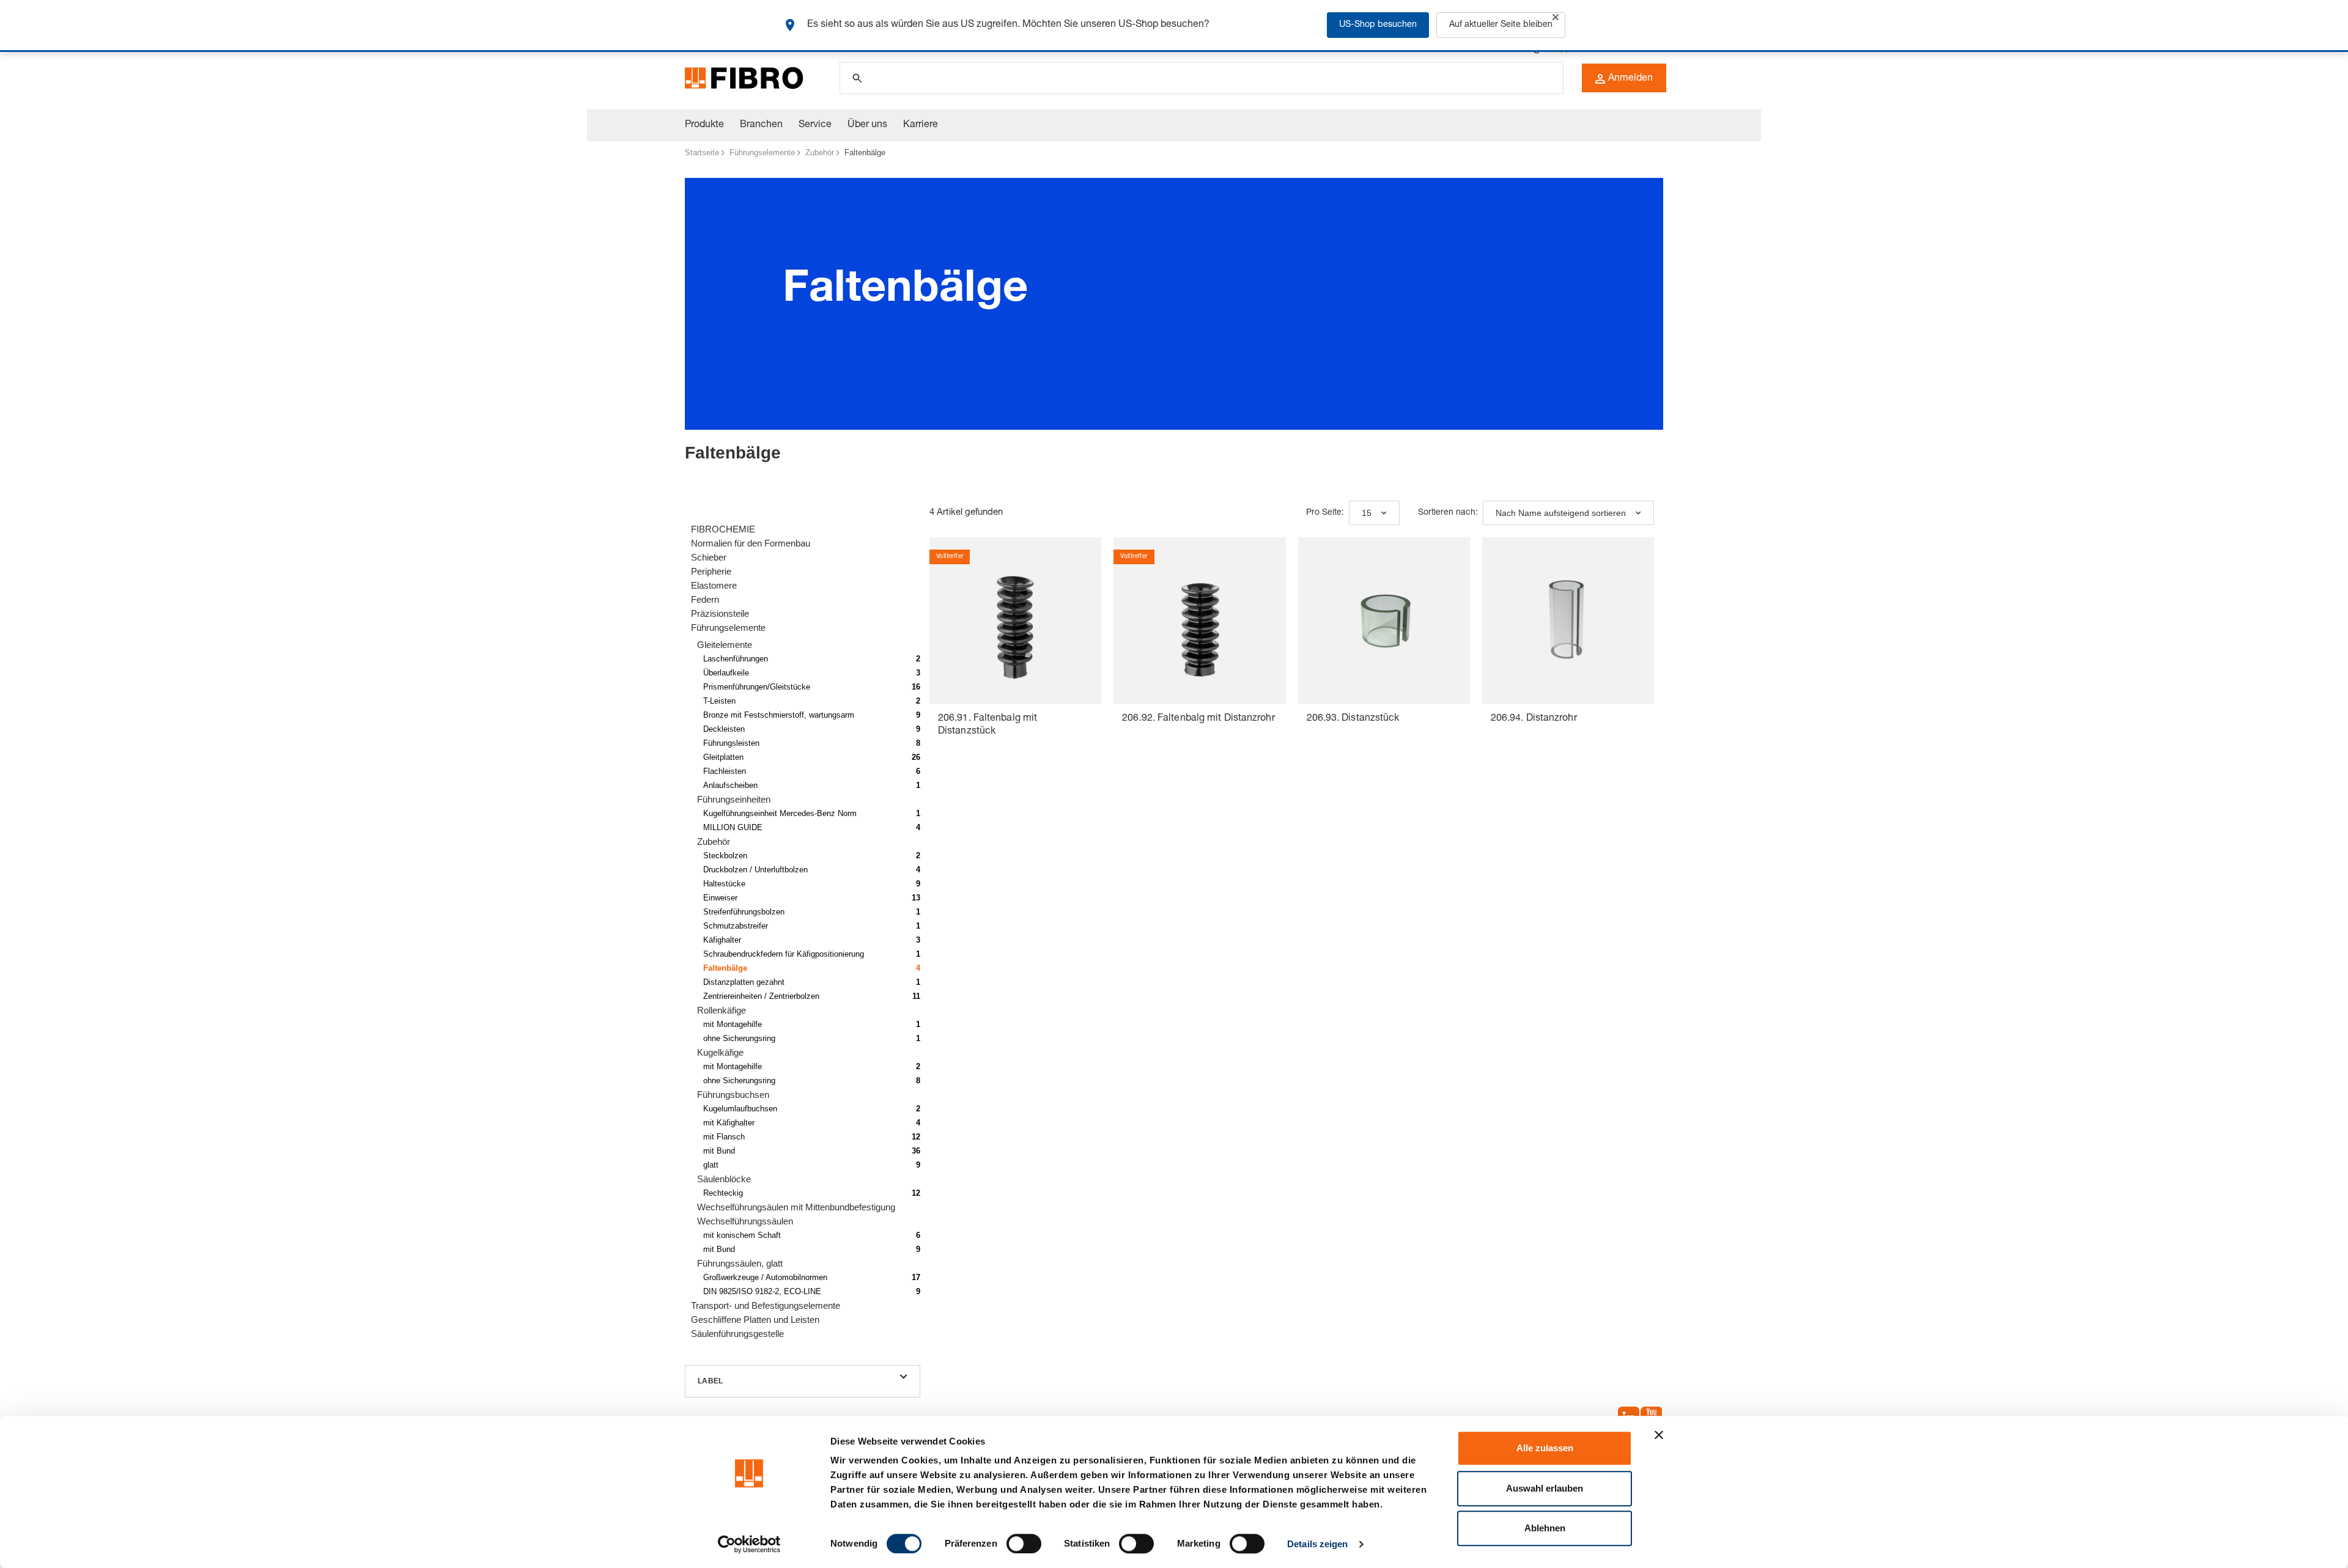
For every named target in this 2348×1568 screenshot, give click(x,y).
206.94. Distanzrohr (1534, 719)
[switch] (1024, 1544)
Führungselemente (762, 153)
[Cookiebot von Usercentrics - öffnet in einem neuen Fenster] (749, 1544)
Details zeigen (1317, 1544)
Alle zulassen (1545, 1448)
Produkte (704, 125)
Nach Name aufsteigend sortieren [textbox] (1561, 513)
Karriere (921, 125)
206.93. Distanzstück (1353, 719)
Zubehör (820, 153)
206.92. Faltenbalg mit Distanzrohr (1198, 719)
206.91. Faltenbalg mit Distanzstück (988, 725)
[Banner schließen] (1659, 1435)
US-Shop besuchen (1378, 25)
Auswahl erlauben (1545, 1488)
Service (815, 125)
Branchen (761, 125)
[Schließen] (1556, 17)
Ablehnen (1545, 1528)
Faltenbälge (865, 153)
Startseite (702, 153)
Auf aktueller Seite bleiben (1501, 25)
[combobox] (1374, 513)
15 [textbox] (1367, 513)
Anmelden (1630, 79)
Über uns (867, 125)
